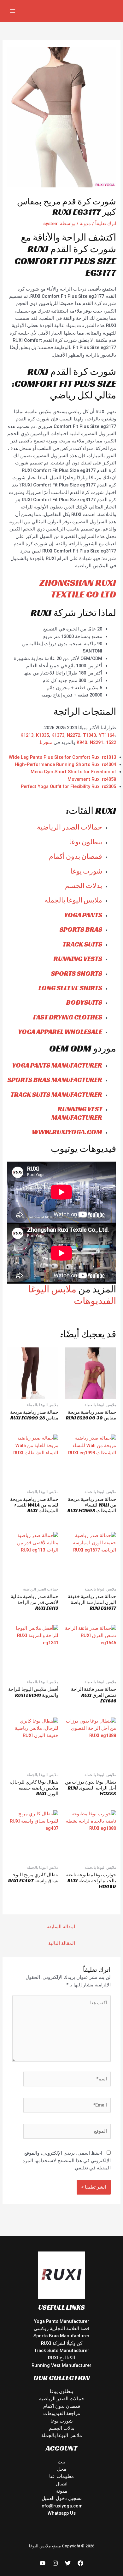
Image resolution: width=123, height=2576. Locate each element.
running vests (78, 959)
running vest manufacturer (77, 1113)
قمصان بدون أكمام (76, 856)
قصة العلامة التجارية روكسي (61, 2329)
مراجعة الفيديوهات (62, 2413)
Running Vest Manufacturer (61, 2365)
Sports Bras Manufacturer (61, 2336)
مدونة (85, 224)
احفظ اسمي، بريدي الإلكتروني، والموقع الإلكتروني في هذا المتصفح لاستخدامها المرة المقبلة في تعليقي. (67, 2160)
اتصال (62, 2484)
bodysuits (84, 1002)
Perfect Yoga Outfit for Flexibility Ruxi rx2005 (68, 786)
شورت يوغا (86, 871)
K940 (82, 742)
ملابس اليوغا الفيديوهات (72, 1295)
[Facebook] (80, 2563)
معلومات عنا (61, 2476)
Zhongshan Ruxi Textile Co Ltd (78, 589)
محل (62, 2469)
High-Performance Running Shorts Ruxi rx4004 (65, 764)
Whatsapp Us (62, 2513)
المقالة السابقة (62, 1927)
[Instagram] (55, 2563)
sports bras (81, 929)
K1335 (42, 735)
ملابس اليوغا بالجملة (73, 900)
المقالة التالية (62, 1943)
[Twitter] (68, 2563)
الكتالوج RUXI (61, 2358)
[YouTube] (43, 2563)
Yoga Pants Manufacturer (61, 2321)
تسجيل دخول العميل (62, 2498)
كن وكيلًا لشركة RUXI (62, 2343)
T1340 (89, 735)
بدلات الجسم (84, 886)
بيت (61, 2462)
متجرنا (46, 742)
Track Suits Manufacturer (62, 2351)
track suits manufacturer (56, 1094)
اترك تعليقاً (106, 224)
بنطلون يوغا (86, 842)
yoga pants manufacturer (57, 1065)
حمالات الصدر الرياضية (70, 827)
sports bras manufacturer (55, 1080)
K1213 (27, 735)
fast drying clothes (68, 1017)
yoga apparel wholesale (60, 1032)
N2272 (73, 735)
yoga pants (83, 915)
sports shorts (77, 973)
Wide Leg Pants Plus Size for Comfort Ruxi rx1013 (62, 757)
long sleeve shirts (70, 988)
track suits (82, 944)
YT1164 (107, 735)
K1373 (58, 735)
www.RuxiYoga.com (67, 1132)
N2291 (97, 742)
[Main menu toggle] (13, 11)
